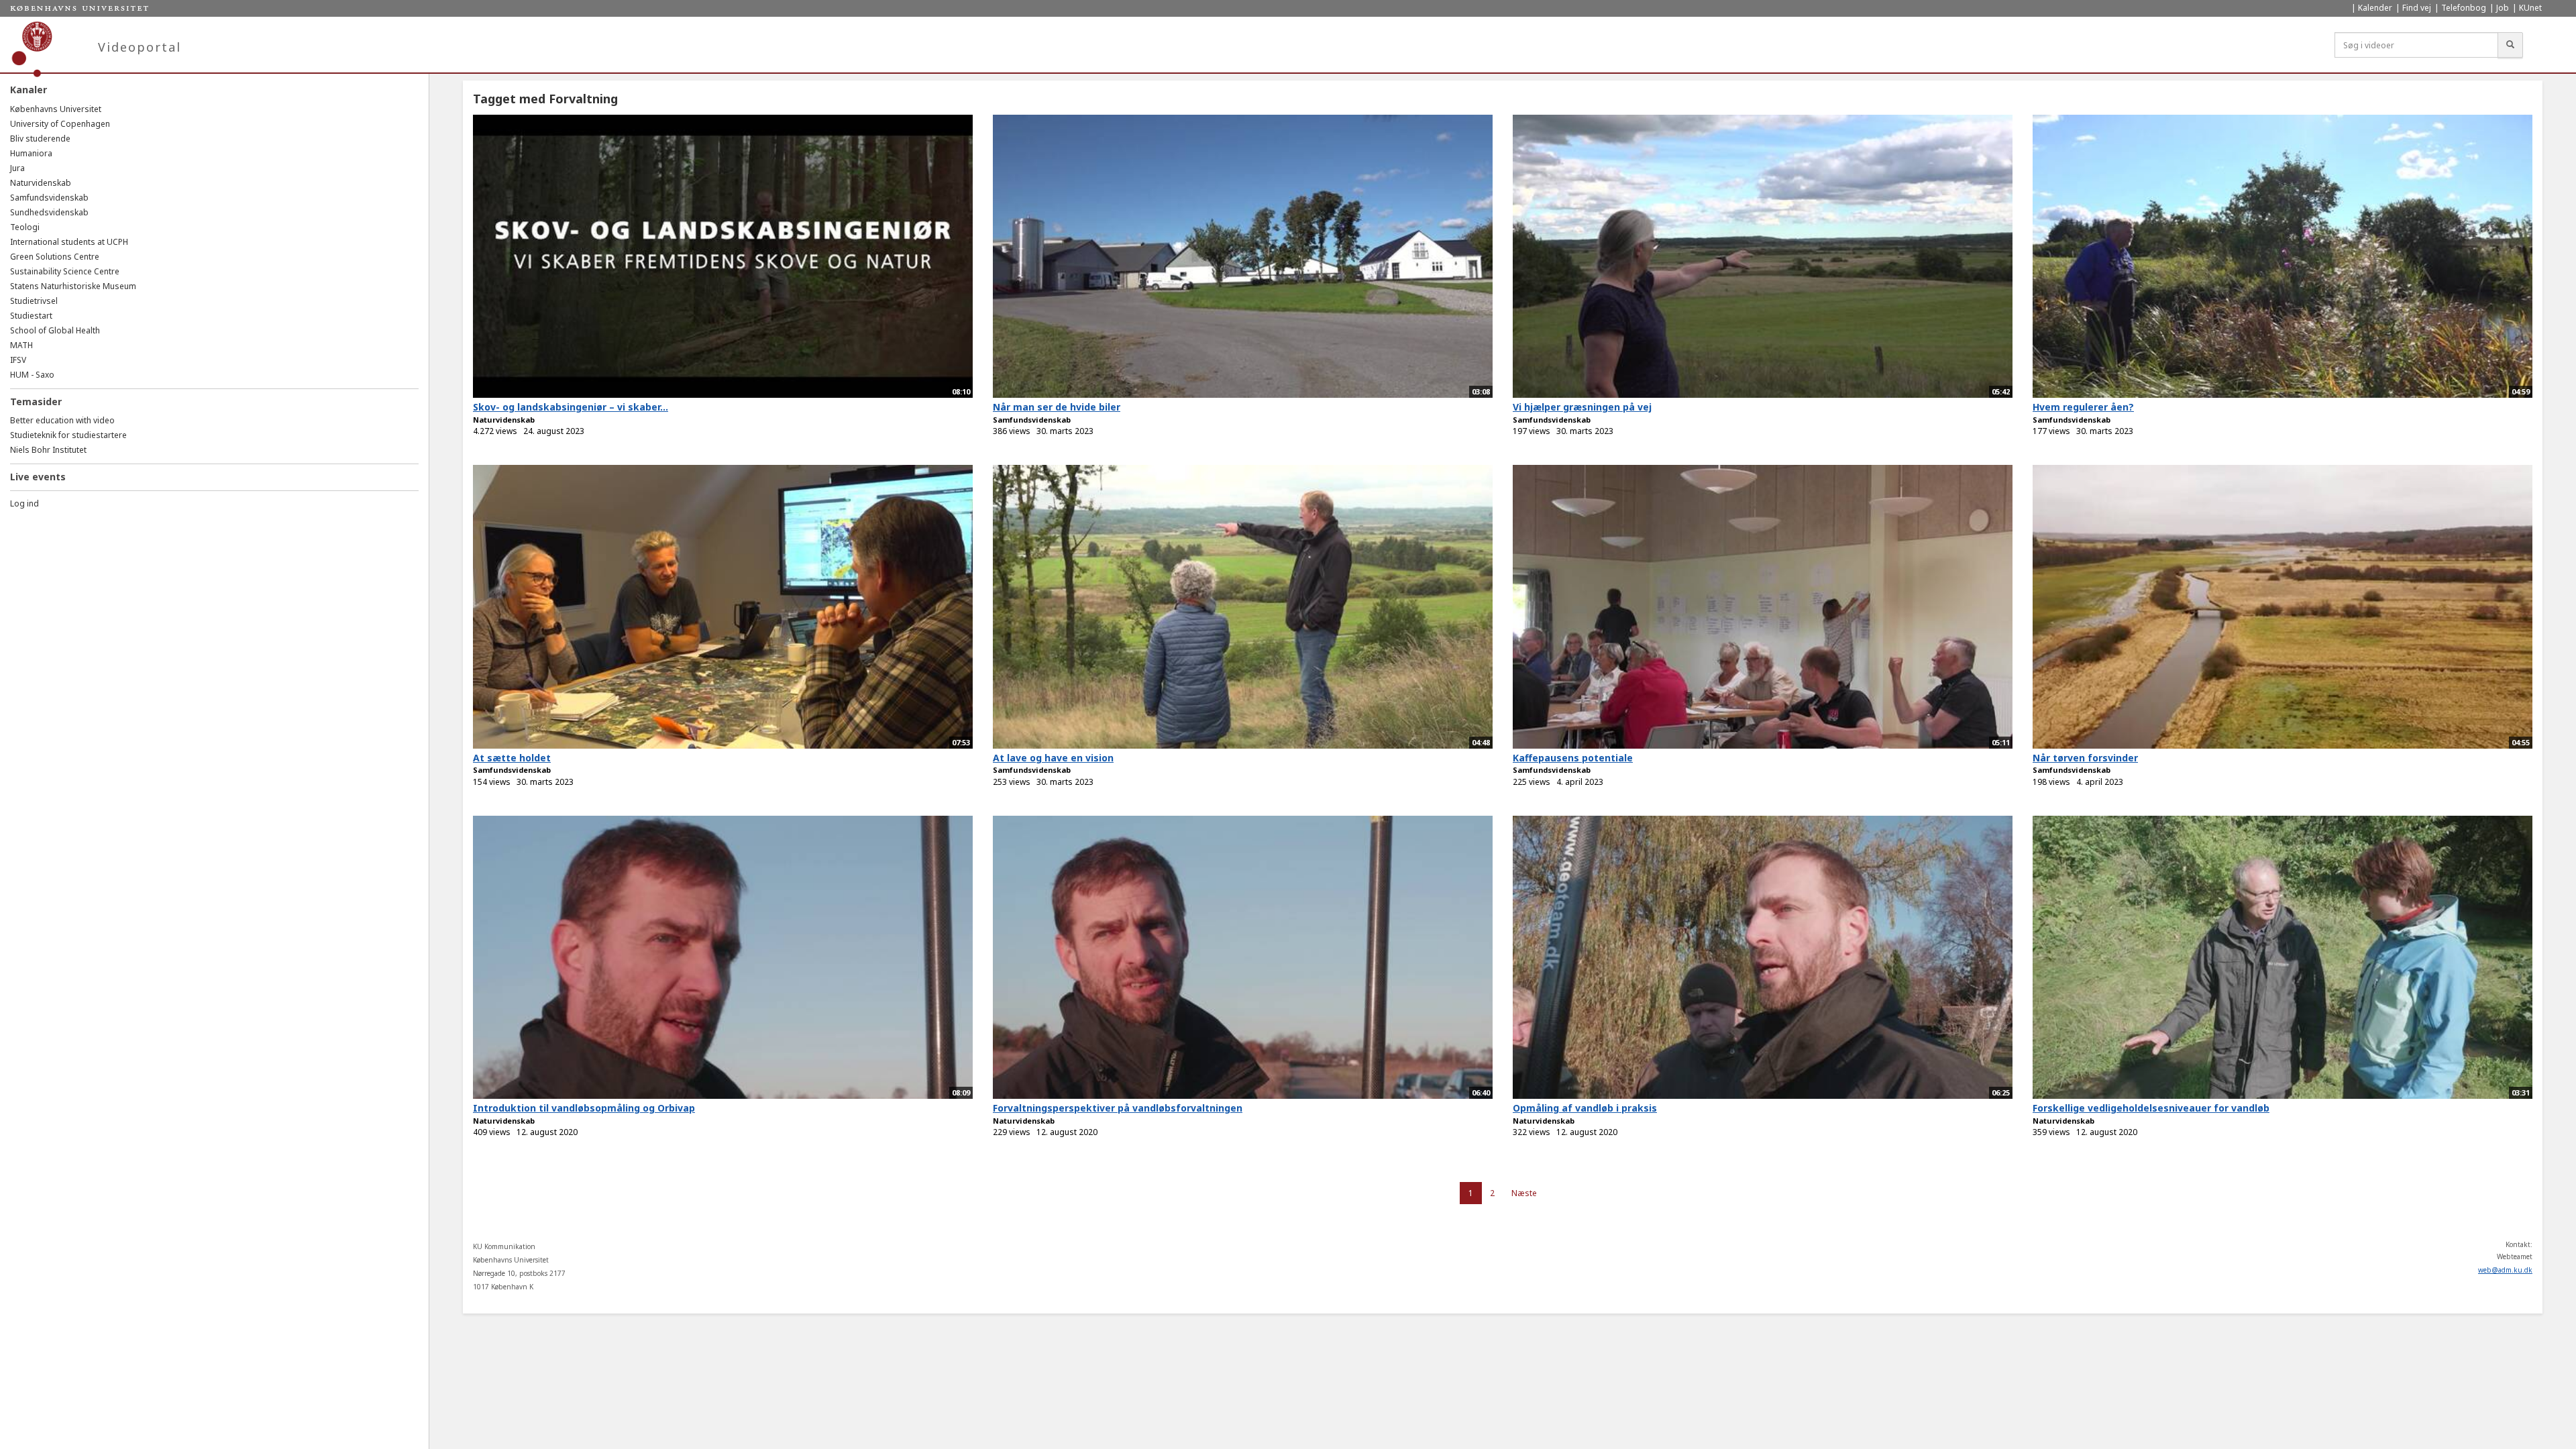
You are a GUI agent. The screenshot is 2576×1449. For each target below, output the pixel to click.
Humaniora (31, 153)
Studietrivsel (34, 301)
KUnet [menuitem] (2530, 8)
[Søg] (2510, 45)
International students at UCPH (69, 242)
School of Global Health (55, 330)
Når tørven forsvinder (2085, 758)
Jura (17, 168)
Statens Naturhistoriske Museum (73, 286)
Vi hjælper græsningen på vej (1582, 407)
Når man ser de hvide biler (1057, 407)
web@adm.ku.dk (2505, 1270)
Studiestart (31, 316)
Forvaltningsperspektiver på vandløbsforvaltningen (1118, 1108)
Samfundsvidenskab (49, 198)
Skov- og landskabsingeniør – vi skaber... (571, 407)
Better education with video (62, 420)
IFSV (18, 360)
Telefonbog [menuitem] (2464, 8)
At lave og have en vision (1053, 758)
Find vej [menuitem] (2417, 8)
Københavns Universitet (56, 109)
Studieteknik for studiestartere (68, 435)
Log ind (24, 503)
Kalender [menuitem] (2375, 8)
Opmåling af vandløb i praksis (1585, 1108)
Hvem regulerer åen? (2083, 407)
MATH (21, 345)
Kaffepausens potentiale (1573, 758)
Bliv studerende (40, 139)
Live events (38, 477)
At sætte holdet (512, 758)
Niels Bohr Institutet (48, 450)
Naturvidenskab (41, 183)
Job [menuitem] (2503, 8)
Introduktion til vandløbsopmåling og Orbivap (584, 1108)
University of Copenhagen (60, 124)
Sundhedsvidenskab (49, 212)
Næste (1524, 1193)
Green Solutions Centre (55, 257)
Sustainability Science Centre (65, 271)
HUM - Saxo (32, 375)
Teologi (25, 227)
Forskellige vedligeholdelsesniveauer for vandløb (2151, 1108)
